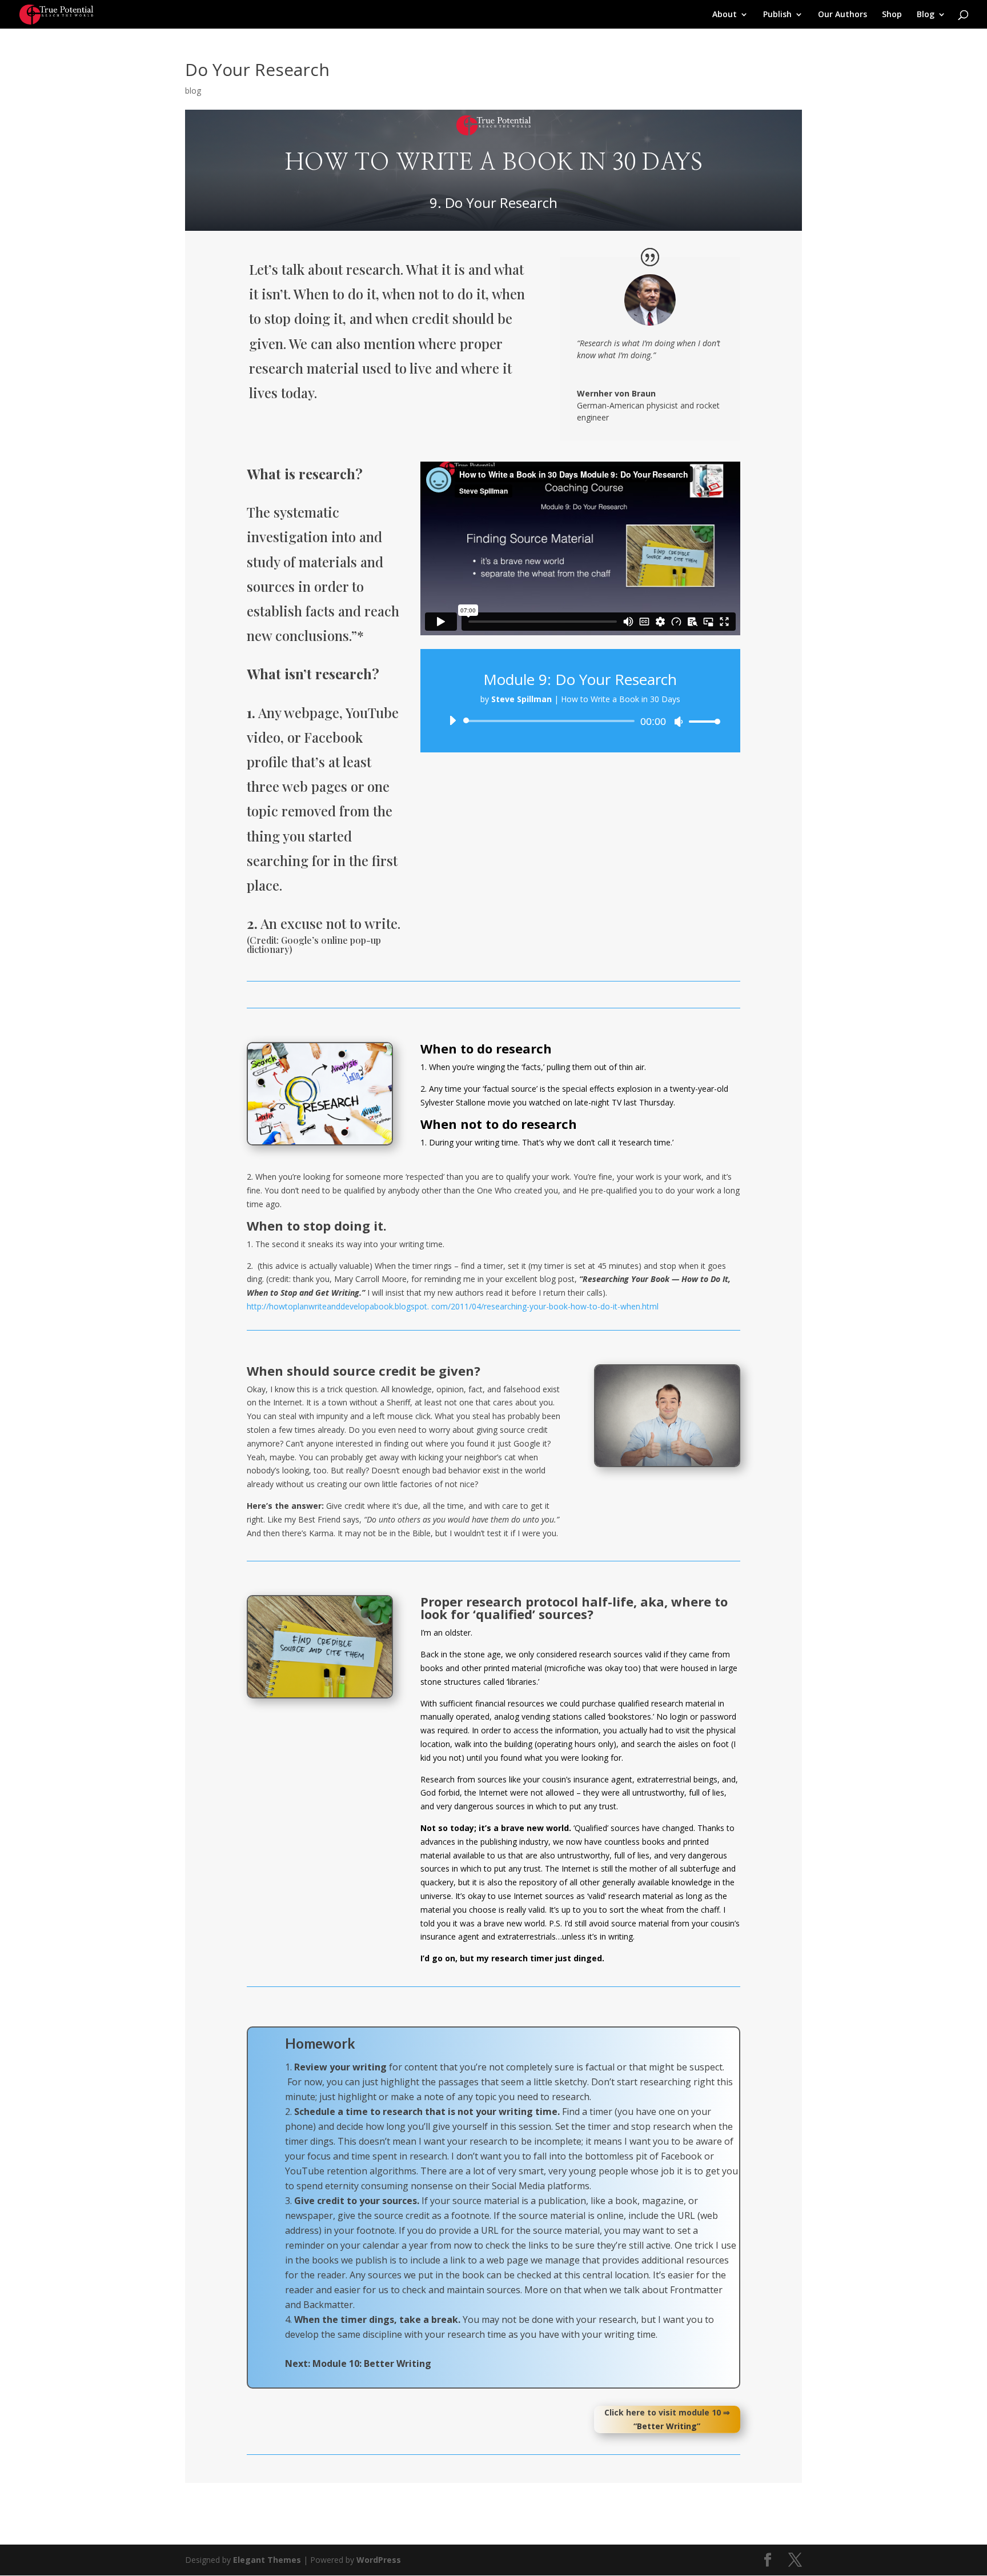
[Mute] (679, 722)
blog (193, 91)
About (725, 15)
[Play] (452, 720)
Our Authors (842, 15)
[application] (580, 721)
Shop (892, 15)
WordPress (379, 2560)
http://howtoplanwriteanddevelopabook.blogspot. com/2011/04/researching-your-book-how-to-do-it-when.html (453, 1306)
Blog (926, 15)
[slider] (701, 721)
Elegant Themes (267, 2560)
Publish (777, 15)
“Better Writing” (667, 2426)
